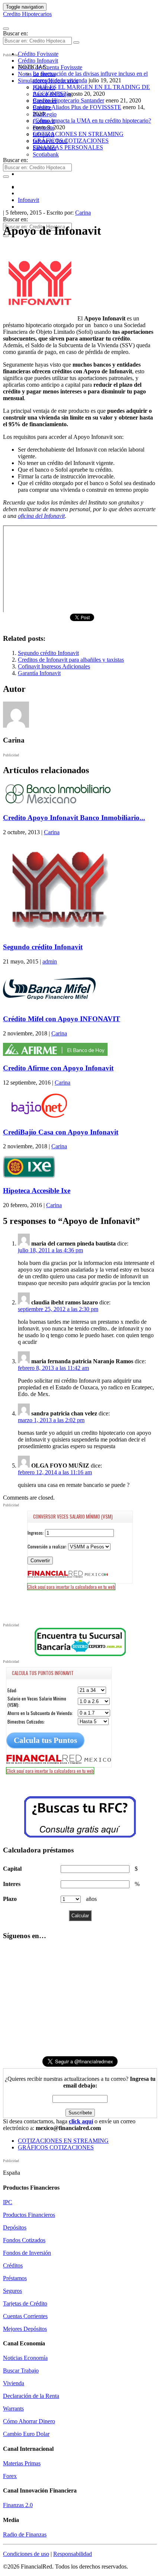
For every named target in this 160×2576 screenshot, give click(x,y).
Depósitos (15, 2227)
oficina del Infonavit (41, 516)
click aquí (81, 2121)
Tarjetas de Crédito (25, 2303)
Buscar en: (15, 33)
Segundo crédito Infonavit (48, 653)
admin (50, 961)
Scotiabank (46, 154)
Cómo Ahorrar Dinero (29, 2421)
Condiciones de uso (26, 2554)
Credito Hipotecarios (27, 14)
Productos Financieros (29, 2215)
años (91, 1899)
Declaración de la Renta (31, 2396)
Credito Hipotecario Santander (68, 100)
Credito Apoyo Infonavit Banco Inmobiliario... (74, 818)
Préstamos (15, 2278)
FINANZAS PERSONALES (68, 147)
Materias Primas (22, 2463)
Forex (10, 2476)
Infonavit (28, 200)
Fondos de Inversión (27, 2253)
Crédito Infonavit (38, 61)
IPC (8, 2202)
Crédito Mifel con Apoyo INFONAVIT (62, 1019)
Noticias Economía (25, 2358)
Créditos (13, 2265)
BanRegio (45, 114)
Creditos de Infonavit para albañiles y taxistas (71, 660)
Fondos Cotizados (24, 2240)
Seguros (12, 2291)
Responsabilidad (73, 2554)
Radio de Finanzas (25, 2534)
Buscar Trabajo (21, 2371)
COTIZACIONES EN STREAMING (78, 134)
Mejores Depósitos (25, 2329)
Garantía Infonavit (39, 673)
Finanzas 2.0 (18, 2505)
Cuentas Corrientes (25, 2316)
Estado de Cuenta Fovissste (50, 67)
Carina (83, 213)
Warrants (13, 2409)
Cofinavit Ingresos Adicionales (54, 666)
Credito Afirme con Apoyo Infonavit (58, 1068)
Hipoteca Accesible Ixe (37, 1191)
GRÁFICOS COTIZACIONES (71, 141)
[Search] (76, 42)
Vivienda (14, 2383)
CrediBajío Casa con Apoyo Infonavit (61, 1132)
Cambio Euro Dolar (26, 2434)
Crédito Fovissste (38, 54)
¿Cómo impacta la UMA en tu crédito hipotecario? (92, 121)
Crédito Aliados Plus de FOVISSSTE (77, 107)
